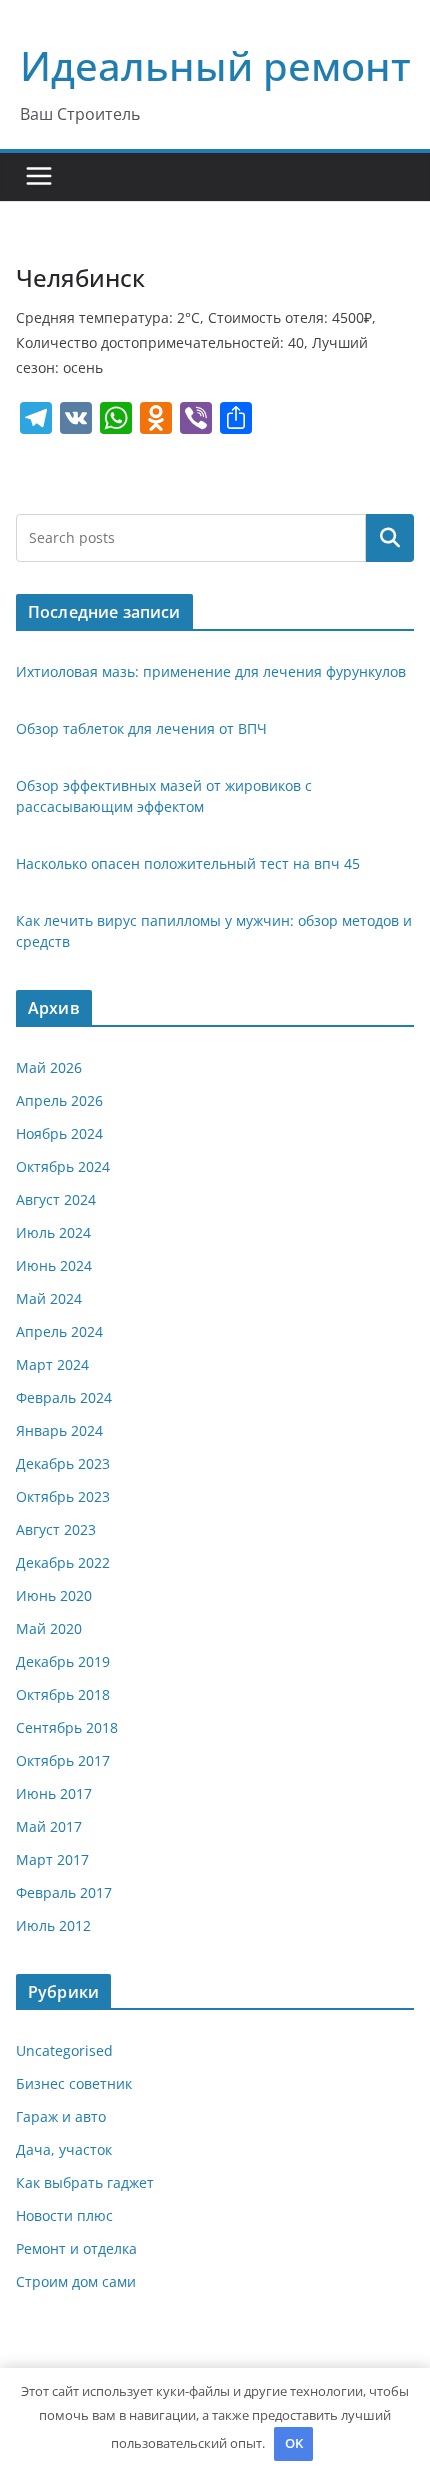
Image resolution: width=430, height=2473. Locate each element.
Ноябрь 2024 (59, 1133)
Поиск (390, 537)
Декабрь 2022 (63, 1562)
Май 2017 (49, 1826)
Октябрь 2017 (63, 1760)
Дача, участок (64, 2149)
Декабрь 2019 (63, 1661)
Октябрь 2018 (63, 1694)
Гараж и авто (61, 2116)
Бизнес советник (74, 2083)
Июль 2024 (53, 1232)
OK (294, 2443)
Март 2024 (52, 1364)
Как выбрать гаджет (85, 2182)
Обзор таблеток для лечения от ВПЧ (141, 728)
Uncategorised (64, 2050)
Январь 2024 (59, 1430)
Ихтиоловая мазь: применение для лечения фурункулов (211, 671)
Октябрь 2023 (63, 1496)
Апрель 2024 (59, 1331)
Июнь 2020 (54, 1595)
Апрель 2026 (59, 1100)
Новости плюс (64, 2215)
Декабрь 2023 (63, 1463)
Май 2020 (49, 1628)
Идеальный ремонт (215, 65)
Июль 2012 (53, 1925)
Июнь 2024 (54, 1265)
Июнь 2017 (54, 1793)
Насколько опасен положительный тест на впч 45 (188, 863)
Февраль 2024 (64, 1397)
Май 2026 (49, 1067)
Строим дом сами (76, 2281)
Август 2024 (56, 1199)
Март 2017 (52, 1859)
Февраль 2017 (64, 1892)
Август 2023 (56, 1529)
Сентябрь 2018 (67, 1727)
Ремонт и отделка (76, 2248)
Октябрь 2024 (63, 1166)
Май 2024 (49, 1298)
